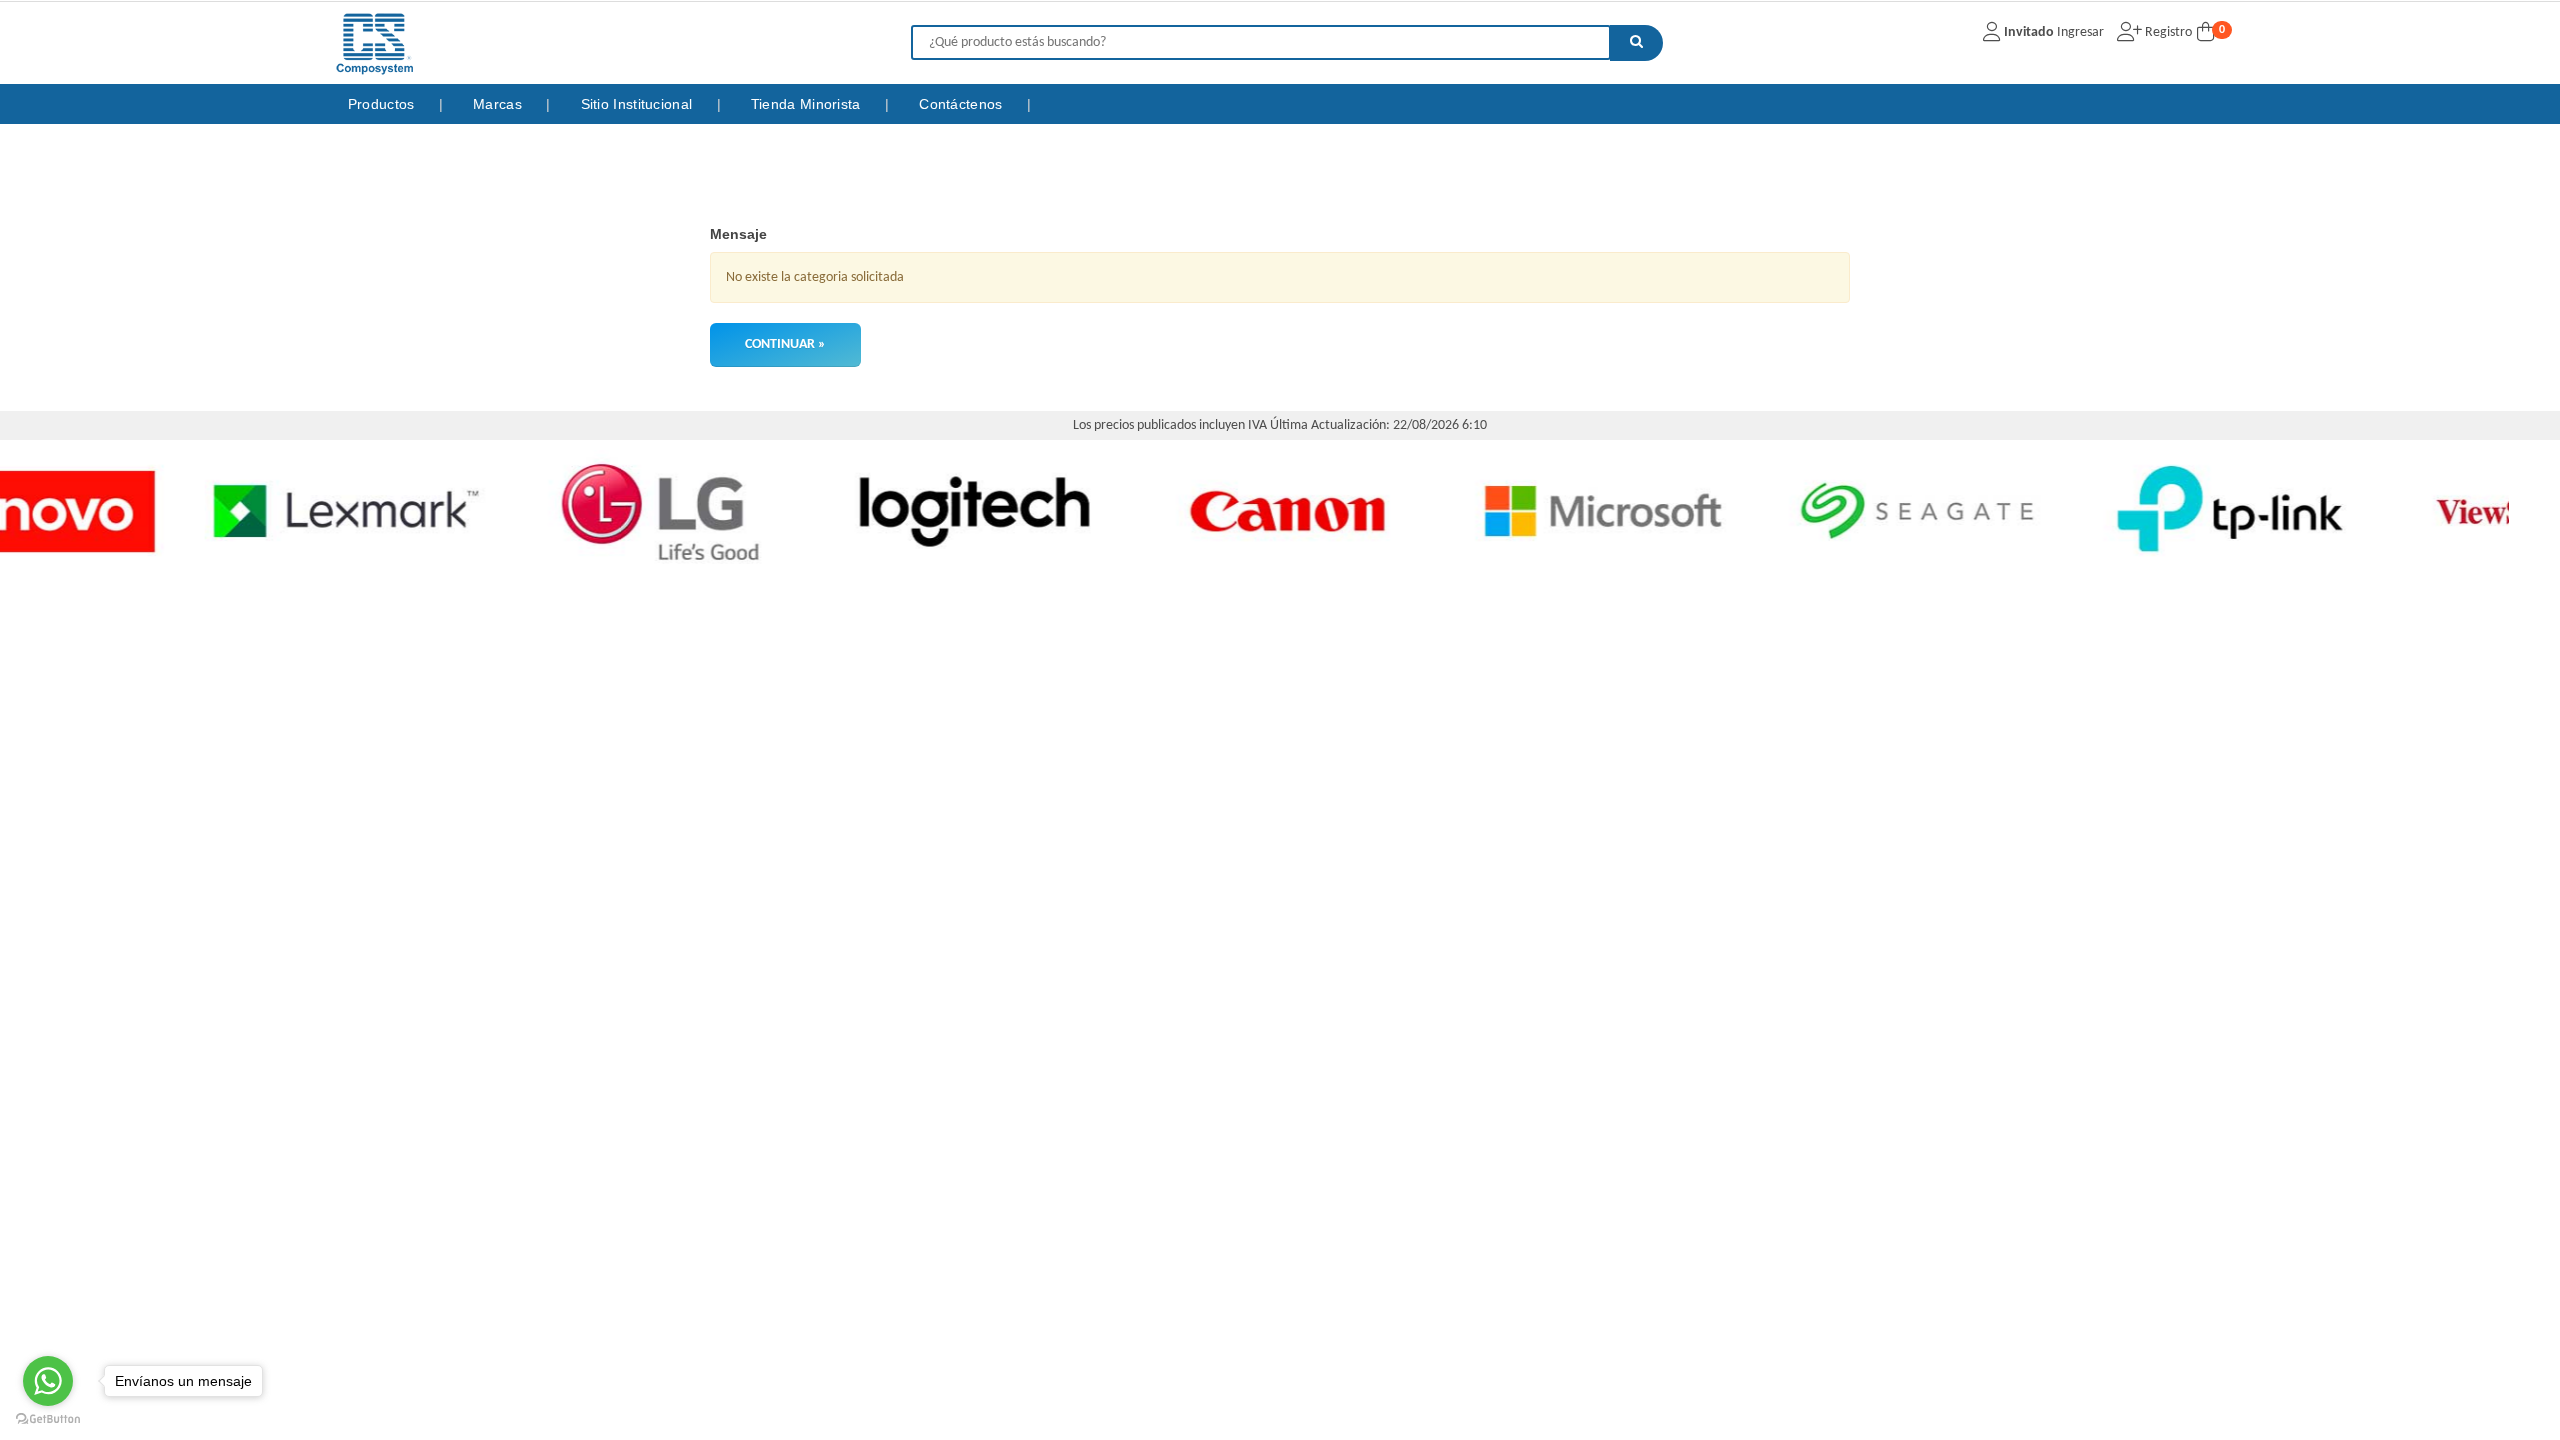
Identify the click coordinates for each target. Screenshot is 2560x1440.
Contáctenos (963, 104)
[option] (198, 511)
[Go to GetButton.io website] (48, 1419)
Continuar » (785, 344)
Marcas (499, 104)
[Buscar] (1636, 43)
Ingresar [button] (2080, 32)
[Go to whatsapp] (48, 1381)
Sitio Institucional (639, 104)
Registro (2167, 32)
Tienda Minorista (808, 104)
